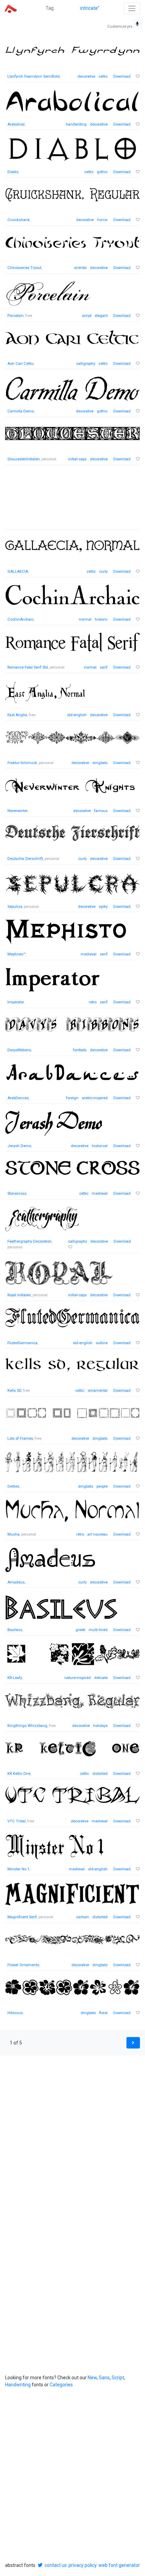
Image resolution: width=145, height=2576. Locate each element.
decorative (86, 76)
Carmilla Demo (21, 411)
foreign (72, 1098)
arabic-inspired (95, 1098)
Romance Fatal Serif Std (28, 667)
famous (101, 811)
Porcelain (16, 316)
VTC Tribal (17, 1821)
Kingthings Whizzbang (27, 1726)
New (92, 2378)
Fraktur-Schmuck (22, 763)
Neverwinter (17, 811)
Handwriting (18, 2385)
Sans (104, 2378)
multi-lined (98, 1630)
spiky (103, 907)
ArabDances (18, 1098)
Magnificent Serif (22, 1917)
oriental (80, 268)
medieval (89, 954)
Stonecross (17, 1194)
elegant (101, 316)
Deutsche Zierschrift (25, 859)
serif (104, 667)
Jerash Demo (19, 1146)
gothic (102, 172)
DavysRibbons (19, 1050)
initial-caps (77, 459)
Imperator (16, 1002)
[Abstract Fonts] (11, 8)
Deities (13, 1486)
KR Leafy (14, 1678)
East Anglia (17, 715)
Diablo (13, 172)
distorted (100, 1774)
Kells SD (14, 1391)
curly (103, 572)
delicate (101, 1678)
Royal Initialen (19, 1295)
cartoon (83, 1917)
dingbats (100, 763)
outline (102, 1343)
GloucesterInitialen (24, 459)
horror (102, 220)
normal (85, 619)
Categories (61, 2385)
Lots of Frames (20, 1439)
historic (101, 619)
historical (100, 1146)
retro (93, 1002)
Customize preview (124, 26)
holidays (100, 1726)
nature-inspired (78, 1678)
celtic (103, 76)
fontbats (80, 1050)
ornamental (98, 1391)
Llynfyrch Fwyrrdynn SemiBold (34, 76)
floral (103, 2013)
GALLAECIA (18, 572)
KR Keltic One (19, 1774)
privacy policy (83, 2565)
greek (80, 1630)
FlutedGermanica (22, 1343)
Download (122, 76)
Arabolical (16, 124)
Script (118, 2378)
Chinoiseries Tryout (24, 268)
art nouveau (97, 1534)
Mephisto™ (17, 954)
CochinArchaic (20, 619)
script (87, 316)
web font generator (119, 2565)
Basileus (15, 1630)
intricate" (90, 8)
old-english (77, 715)
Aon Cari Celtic (20, 364)
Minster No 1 (18, 1869)
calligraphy (86, 364)
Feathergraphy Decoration (30, 1241)
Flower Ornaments (23, 1965)
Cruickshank (19, 220)
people (102, 1486)
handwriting (76, 124)
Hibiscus (15, 2013)
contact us (56, 2565)
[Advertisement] (72, 501)
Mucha (13, 1534)
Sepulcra (15, 907)
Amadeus (16, 1582)
